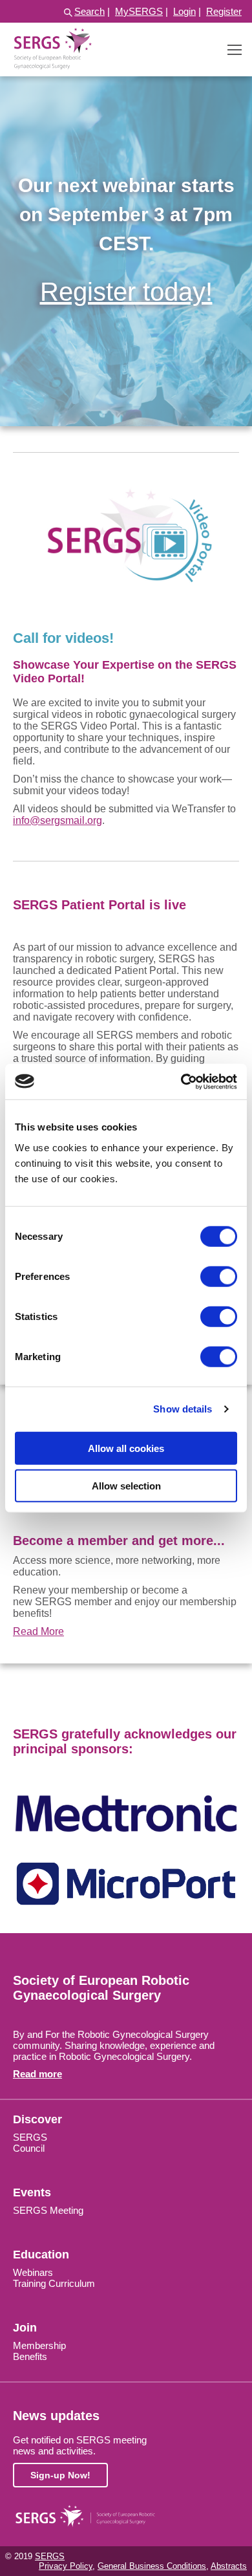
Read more (37, 2074)
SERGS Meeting (48, 2210)
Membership (39, 2345)
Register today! (126, 292)
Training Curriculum (54, 2283)
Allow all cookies (126, 1448)
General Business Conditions (152, 2566)
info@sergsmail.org (58, 820)
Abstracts (229, 2566)
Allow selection (126, 1486)
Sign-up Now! (60, 2475)
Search (89, 11)
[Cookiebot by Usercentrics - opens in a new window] (181, 1081)
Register (224, 11)
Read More (38, 1631)
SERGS (30, 2137)
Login (184, 11)
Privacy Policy (66, 2566)
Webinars (33, 2272)
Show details (183, 1409)
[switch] (219, 1276)
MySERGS (139, 11)
